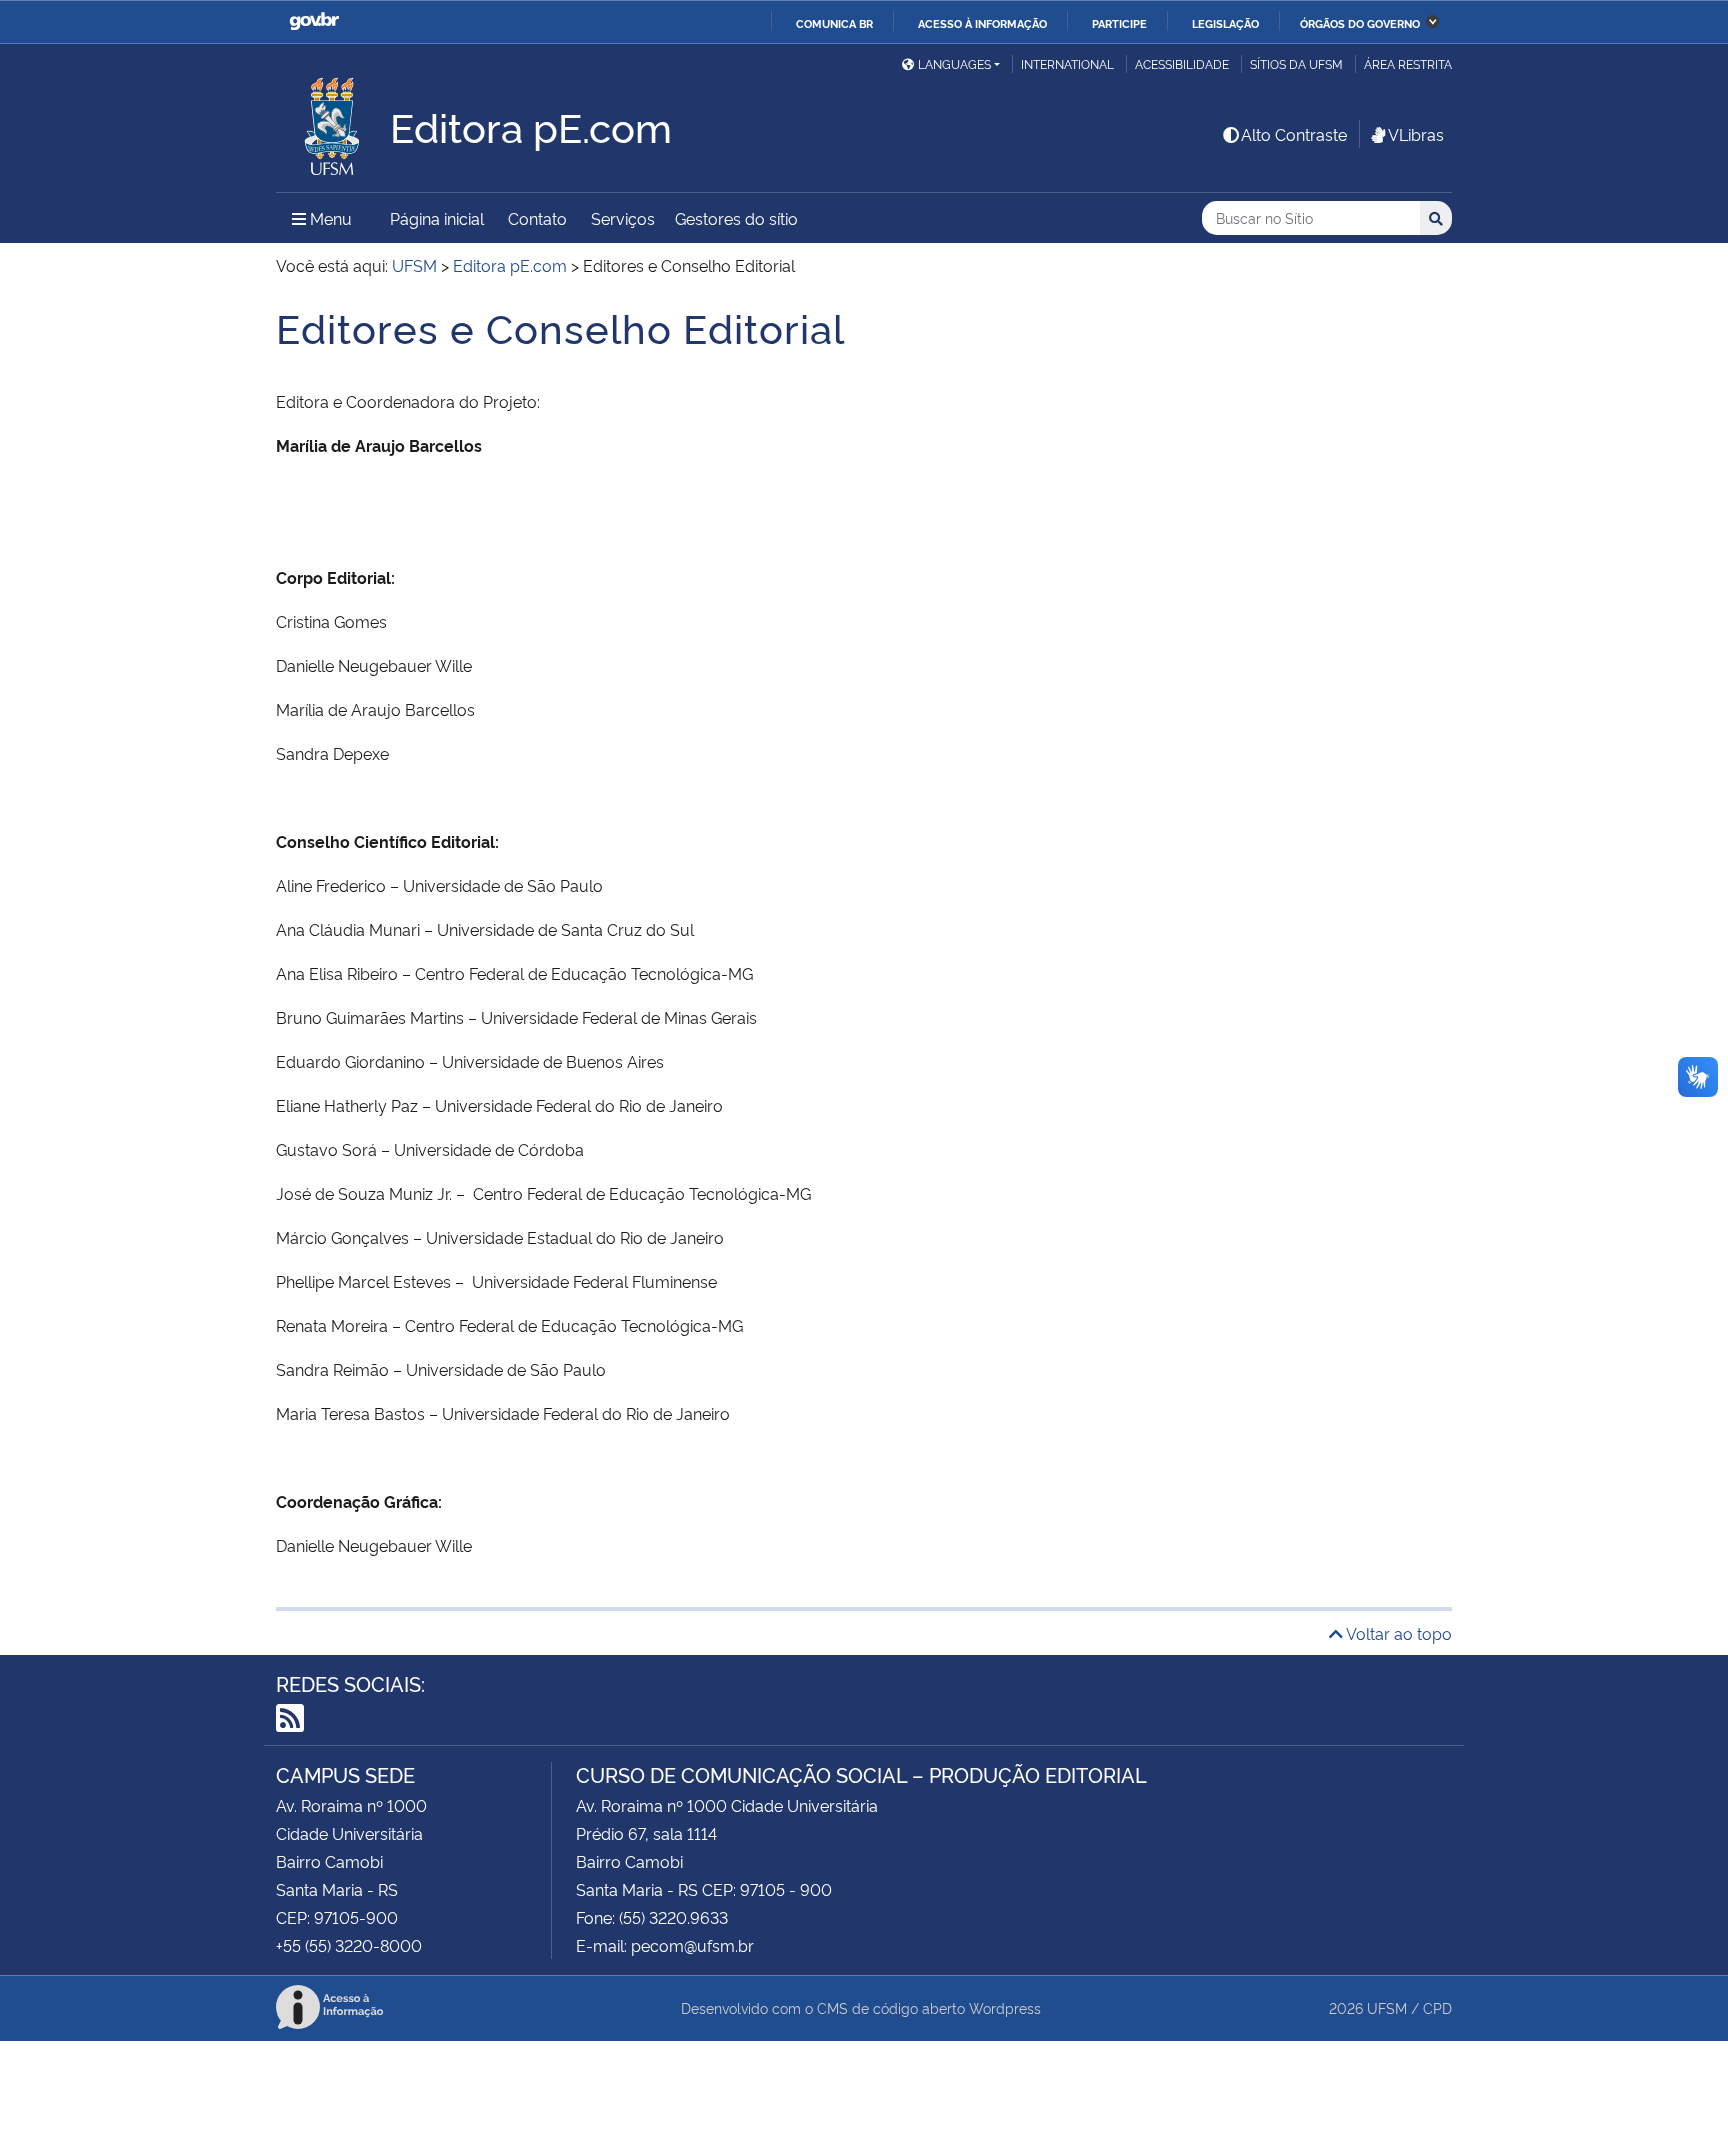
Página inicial (437, 218)
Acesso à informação (982, 23)
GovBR (314, 21)
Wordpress (1005, 2007)
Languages (954, 63)
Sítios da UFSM (1296, 63)
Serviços (623, 218)
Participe (1119, 23)
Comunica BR (834, 23)
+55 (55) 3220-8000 (349, 1945)
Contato (537, 218)
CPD (1437, 2007)
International (1067, 63)
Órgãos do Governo (1360, 23)
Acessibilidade (1182, 63)
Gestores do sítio (736, 218)
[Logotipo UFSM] (333, 121)
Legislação (1225, 23)
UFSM (1387, 2007)
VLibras (1416, 134)
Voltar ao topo (1397, 1633)
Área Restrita (1408, 63)
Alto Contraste (1294, 134)
